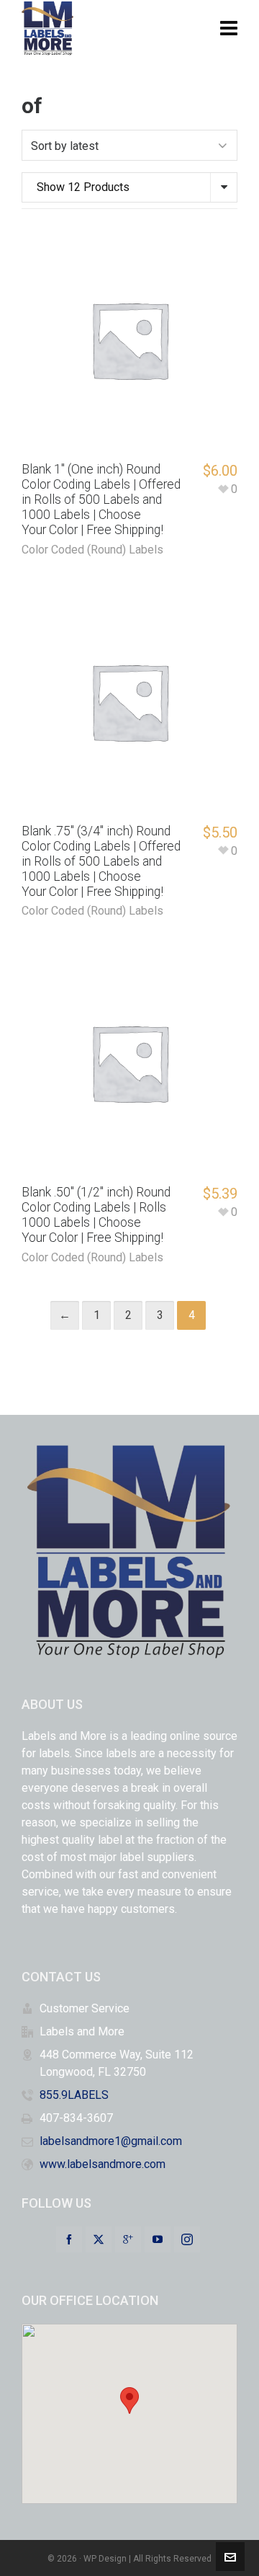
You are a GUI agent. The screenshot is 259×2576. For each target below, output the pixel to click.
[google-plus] (128, 2239)
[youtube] (158, 2239)
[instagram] (187, 2239)
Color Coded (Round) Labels (92, 550)
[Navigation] (229, 29)
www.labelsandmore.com (103, 2164)
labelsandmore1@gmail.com (111, 2141)
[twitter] (99, 2239)
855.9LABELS (74, 2095)
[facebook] (69, 2239)
